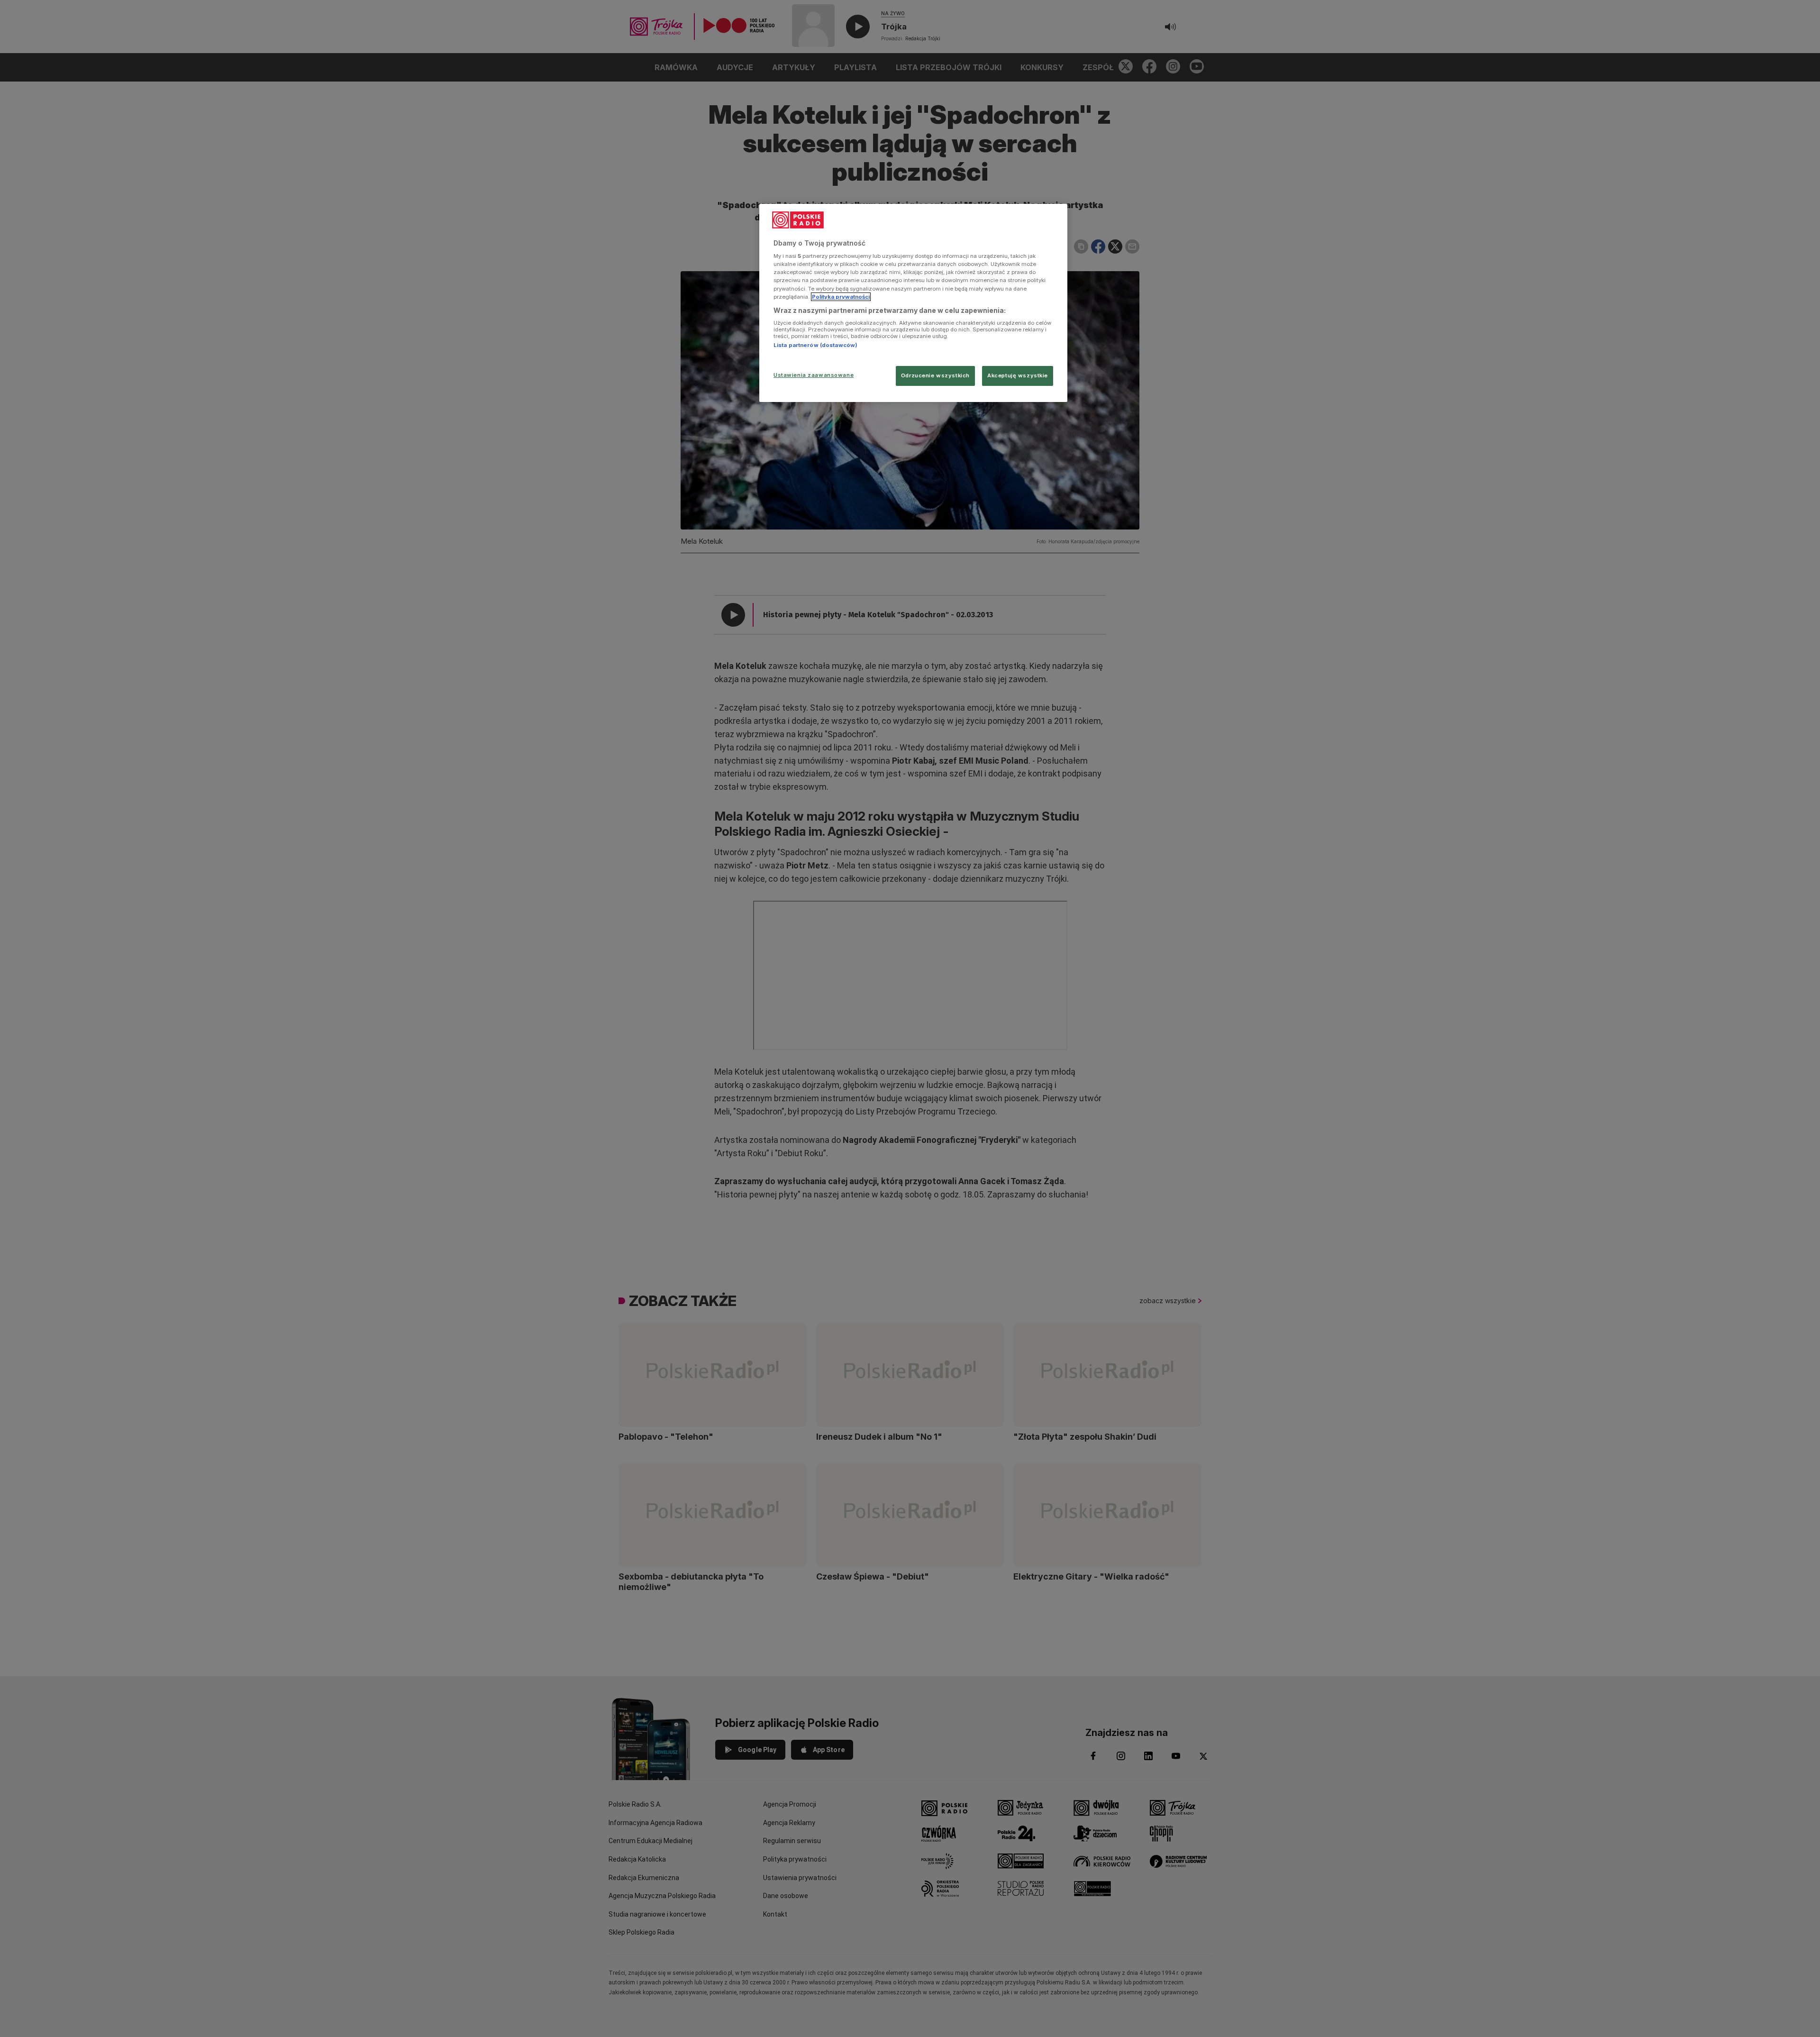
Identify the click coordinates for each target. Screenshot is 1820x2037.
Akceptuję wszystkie (1018, 375)
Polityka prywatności (841, 297)
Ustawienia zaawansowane (814, 375)
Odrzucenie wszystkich (935, 375)
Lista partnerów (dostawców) (815, 345)
